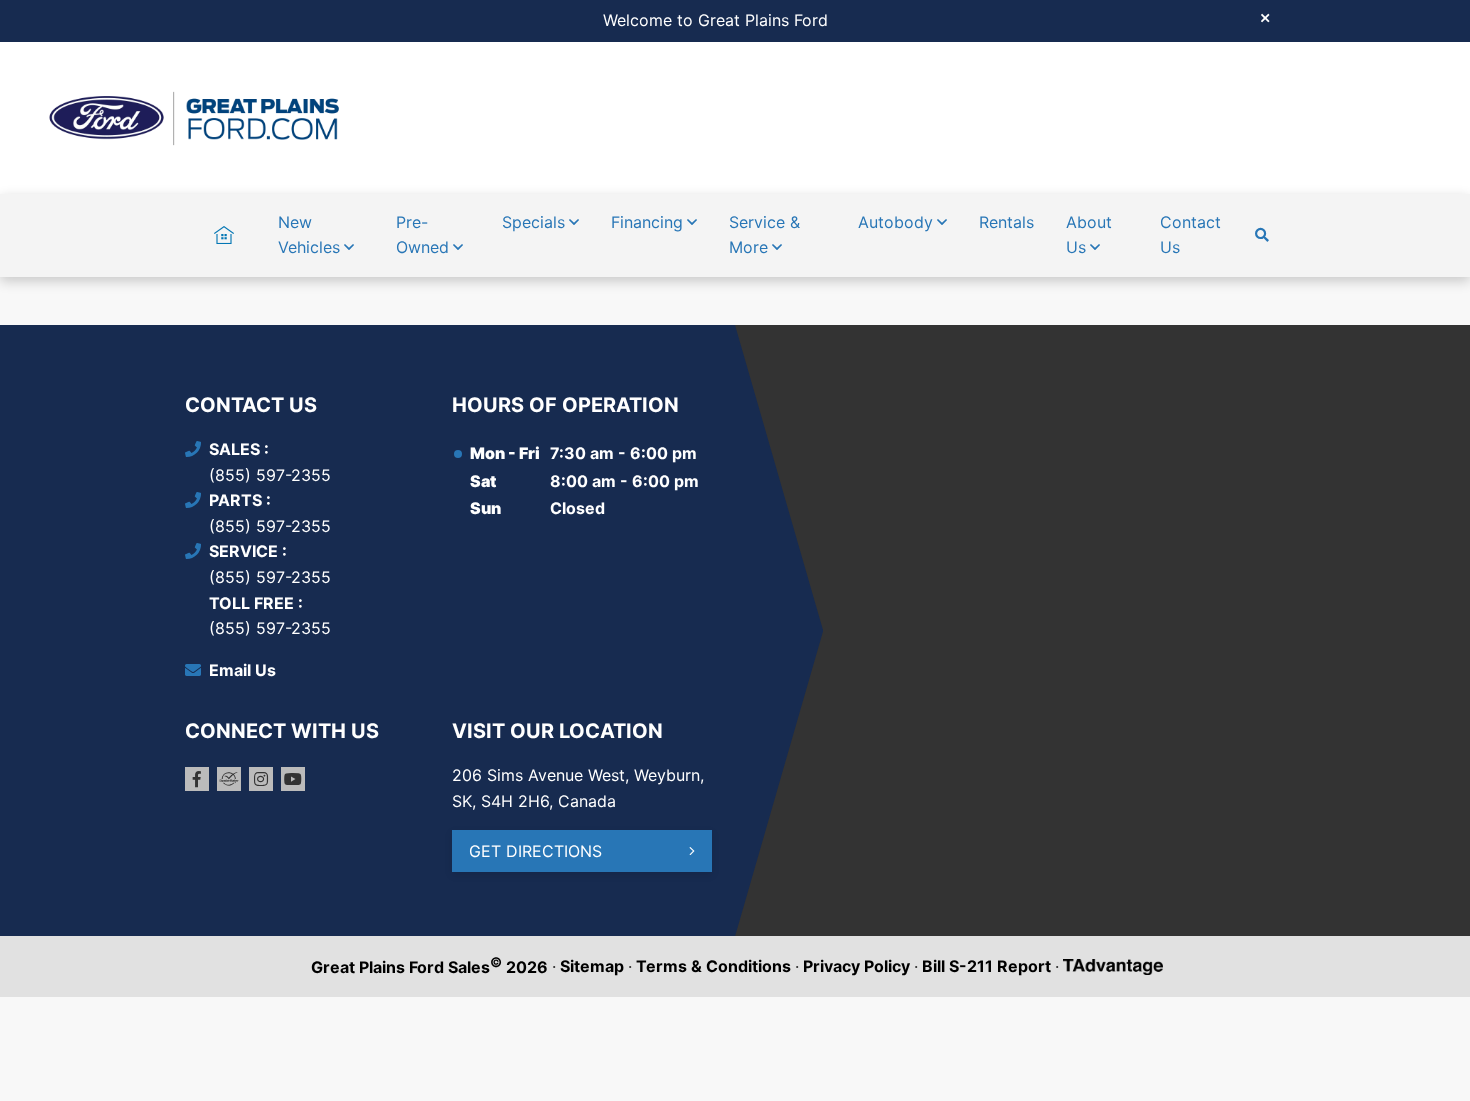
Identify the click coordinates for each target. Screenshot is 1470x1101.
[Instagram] (261, 779)
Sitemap (592, 966)
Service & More (764, 235)
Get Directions (535, 851)
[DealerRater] (229, 779)
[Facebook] (197, 779)
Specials (533, 222)
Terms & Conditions (713, 966)
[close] (1265, 17)
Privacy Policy (856, 966)
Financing (647, 222)
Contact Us (1190, 235)
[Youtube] (293, 779)
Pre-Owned (422, 235)
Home (223, 222)
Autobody (895, 222)
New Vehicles (309, 235)
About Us (1089, 235)
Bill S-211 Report (986, 966)
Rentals (1006, 222)
